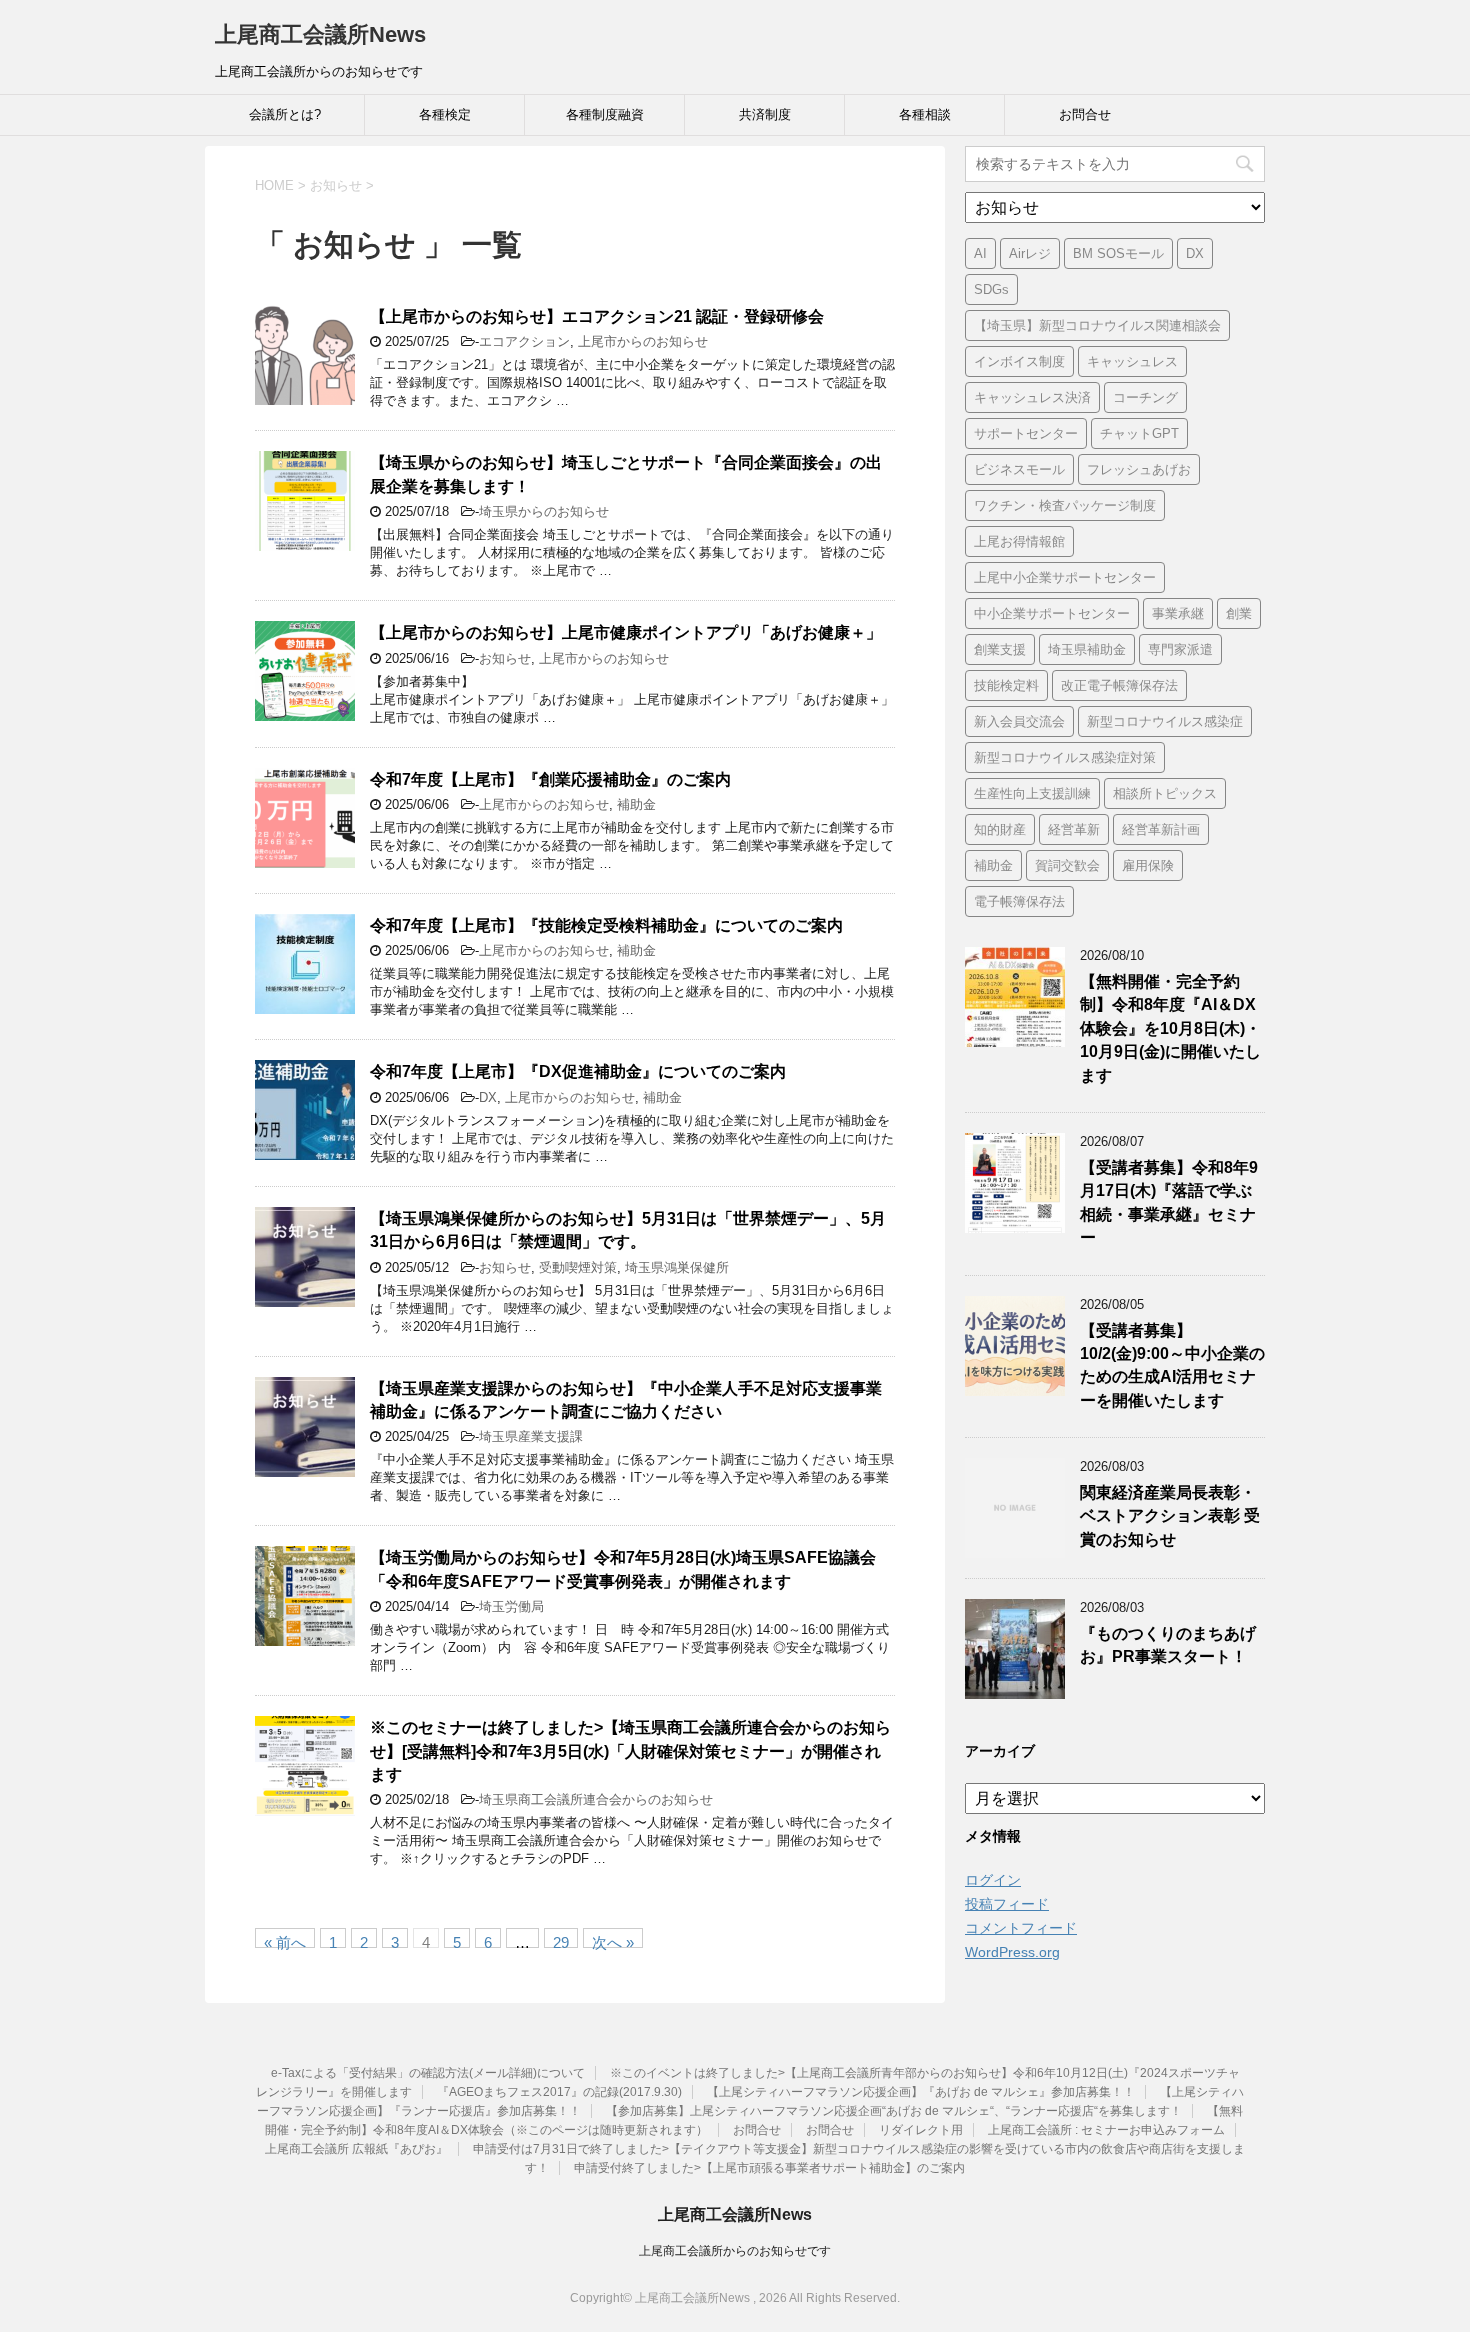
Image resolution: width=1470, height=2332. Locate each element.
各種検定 (445, 114)
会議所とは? (285, 114)
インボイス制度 (1019, 361)
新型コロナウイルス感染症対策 (1065, 757)
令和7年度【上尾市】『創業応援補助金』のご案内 (550, 779)
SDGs (991, 289)
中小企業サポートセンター (1052, 613)
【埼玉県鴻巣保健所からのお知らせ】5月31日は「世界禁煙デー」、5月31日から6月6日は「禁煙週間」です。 (628, 1230)
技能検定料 (1006, 685)
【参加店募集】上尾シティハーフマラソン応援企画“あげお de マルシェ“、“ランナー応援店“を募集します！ (894, 2111)
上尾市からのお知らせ (643, 341)
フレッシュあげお (1139, 469)
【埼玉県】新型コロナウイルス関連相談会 (1097, 325)
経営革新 (1074, 829)
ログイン (993, 1880)
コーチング (1145, 397)
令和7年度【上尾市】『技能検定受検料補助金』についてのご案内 (606, 925)
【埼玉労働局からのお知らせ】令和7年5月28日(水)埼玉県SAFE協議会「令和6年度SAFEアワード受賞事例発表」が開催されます (623, 1569)
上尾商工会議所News (320, 34)
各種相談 (925, 114)
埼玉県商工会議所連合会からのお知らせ (596, 1799)
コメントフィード (1021, 1928)
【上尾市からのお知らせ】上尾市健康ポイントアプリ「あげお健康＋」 (626, 632)
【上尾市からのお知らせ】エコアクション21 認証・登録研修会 (597, 316)
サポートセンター (1026, 433)
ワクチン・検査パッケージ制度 (1065, 505)
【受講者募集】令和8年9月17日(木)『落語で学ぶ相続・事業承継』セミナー (1169, 1202)
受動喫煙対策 (578, 1267)
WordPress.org (1012, 1952)
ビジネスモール (1019, 469)
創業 (1239, 613)
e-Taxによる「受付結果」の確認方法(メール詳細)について (428, 2073)
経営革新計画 (1161, 829)
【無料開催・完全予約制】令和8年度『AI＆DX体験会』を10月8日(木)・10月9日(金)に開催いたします (1170, 1028)
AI (980, 253)
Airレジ (1030, 253)
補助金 (636, 804)
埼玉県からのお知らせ (544, 511)
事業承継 (1178, 613)
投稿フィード (1007, 1904)
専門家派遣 (1180, 649)
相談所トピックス (1165, 793)
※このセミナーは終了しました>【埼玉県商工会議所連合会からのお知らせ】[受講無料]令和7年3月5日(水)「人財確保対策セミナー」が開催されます (630, 1751)
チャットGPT (1139, 433)
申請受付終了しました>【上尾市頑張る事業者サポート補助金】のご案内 (769, 2168)
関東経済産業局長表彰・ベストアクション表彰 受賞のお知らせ (1170, 1516)
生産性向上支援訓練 (1032, 793)
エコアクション (524, 341)
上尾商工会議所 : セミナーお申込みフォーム (1106, 2130)
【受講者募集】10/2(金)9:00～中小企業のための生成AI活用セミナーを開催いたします (1172, 1365)
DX (488, 1097)
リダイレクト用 (921, 2130)
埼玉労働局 (511, 1606)
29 (561, 1941)
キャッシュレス (1132, 361)
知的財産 (1000, 829)
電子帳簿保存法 (1019, 901)
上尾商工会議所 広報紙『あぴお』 (356, 2149)
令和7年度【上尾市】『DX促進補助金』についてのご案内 (578, 1071)
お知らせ (505, 658)
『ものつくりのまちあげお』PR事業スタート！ (1168, 1645)
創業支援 (1000, 649)
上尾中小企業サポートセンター (1065, 577)
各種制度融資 (605, 114)
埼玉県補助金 (1087, 649)
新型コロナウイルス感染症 (1165, 721)
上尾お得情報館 (1019, 541)
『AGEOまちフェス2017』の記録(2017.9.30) (559, 2092)
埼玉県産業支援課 (531, 1436)
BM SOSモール (1118, 253)
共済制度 (765, 114)
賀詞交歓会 (1067, 865)
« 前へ (285, 1941)
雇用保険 (1148, 865)
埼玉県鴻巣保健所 (677, 1267)
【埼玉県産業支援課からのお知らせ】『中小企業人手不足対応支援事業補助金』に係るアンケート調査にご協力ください (626, 1400)
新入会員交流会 (1019, 721)
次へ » (613, 1941)
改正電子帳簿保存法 (1119, 685)
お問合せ (1085, 114)
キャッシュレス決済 (1032, 397)
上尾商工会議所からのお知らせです (735, 2251)
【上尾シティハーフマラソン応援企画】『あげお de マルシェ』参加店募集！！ (921, 2092)
